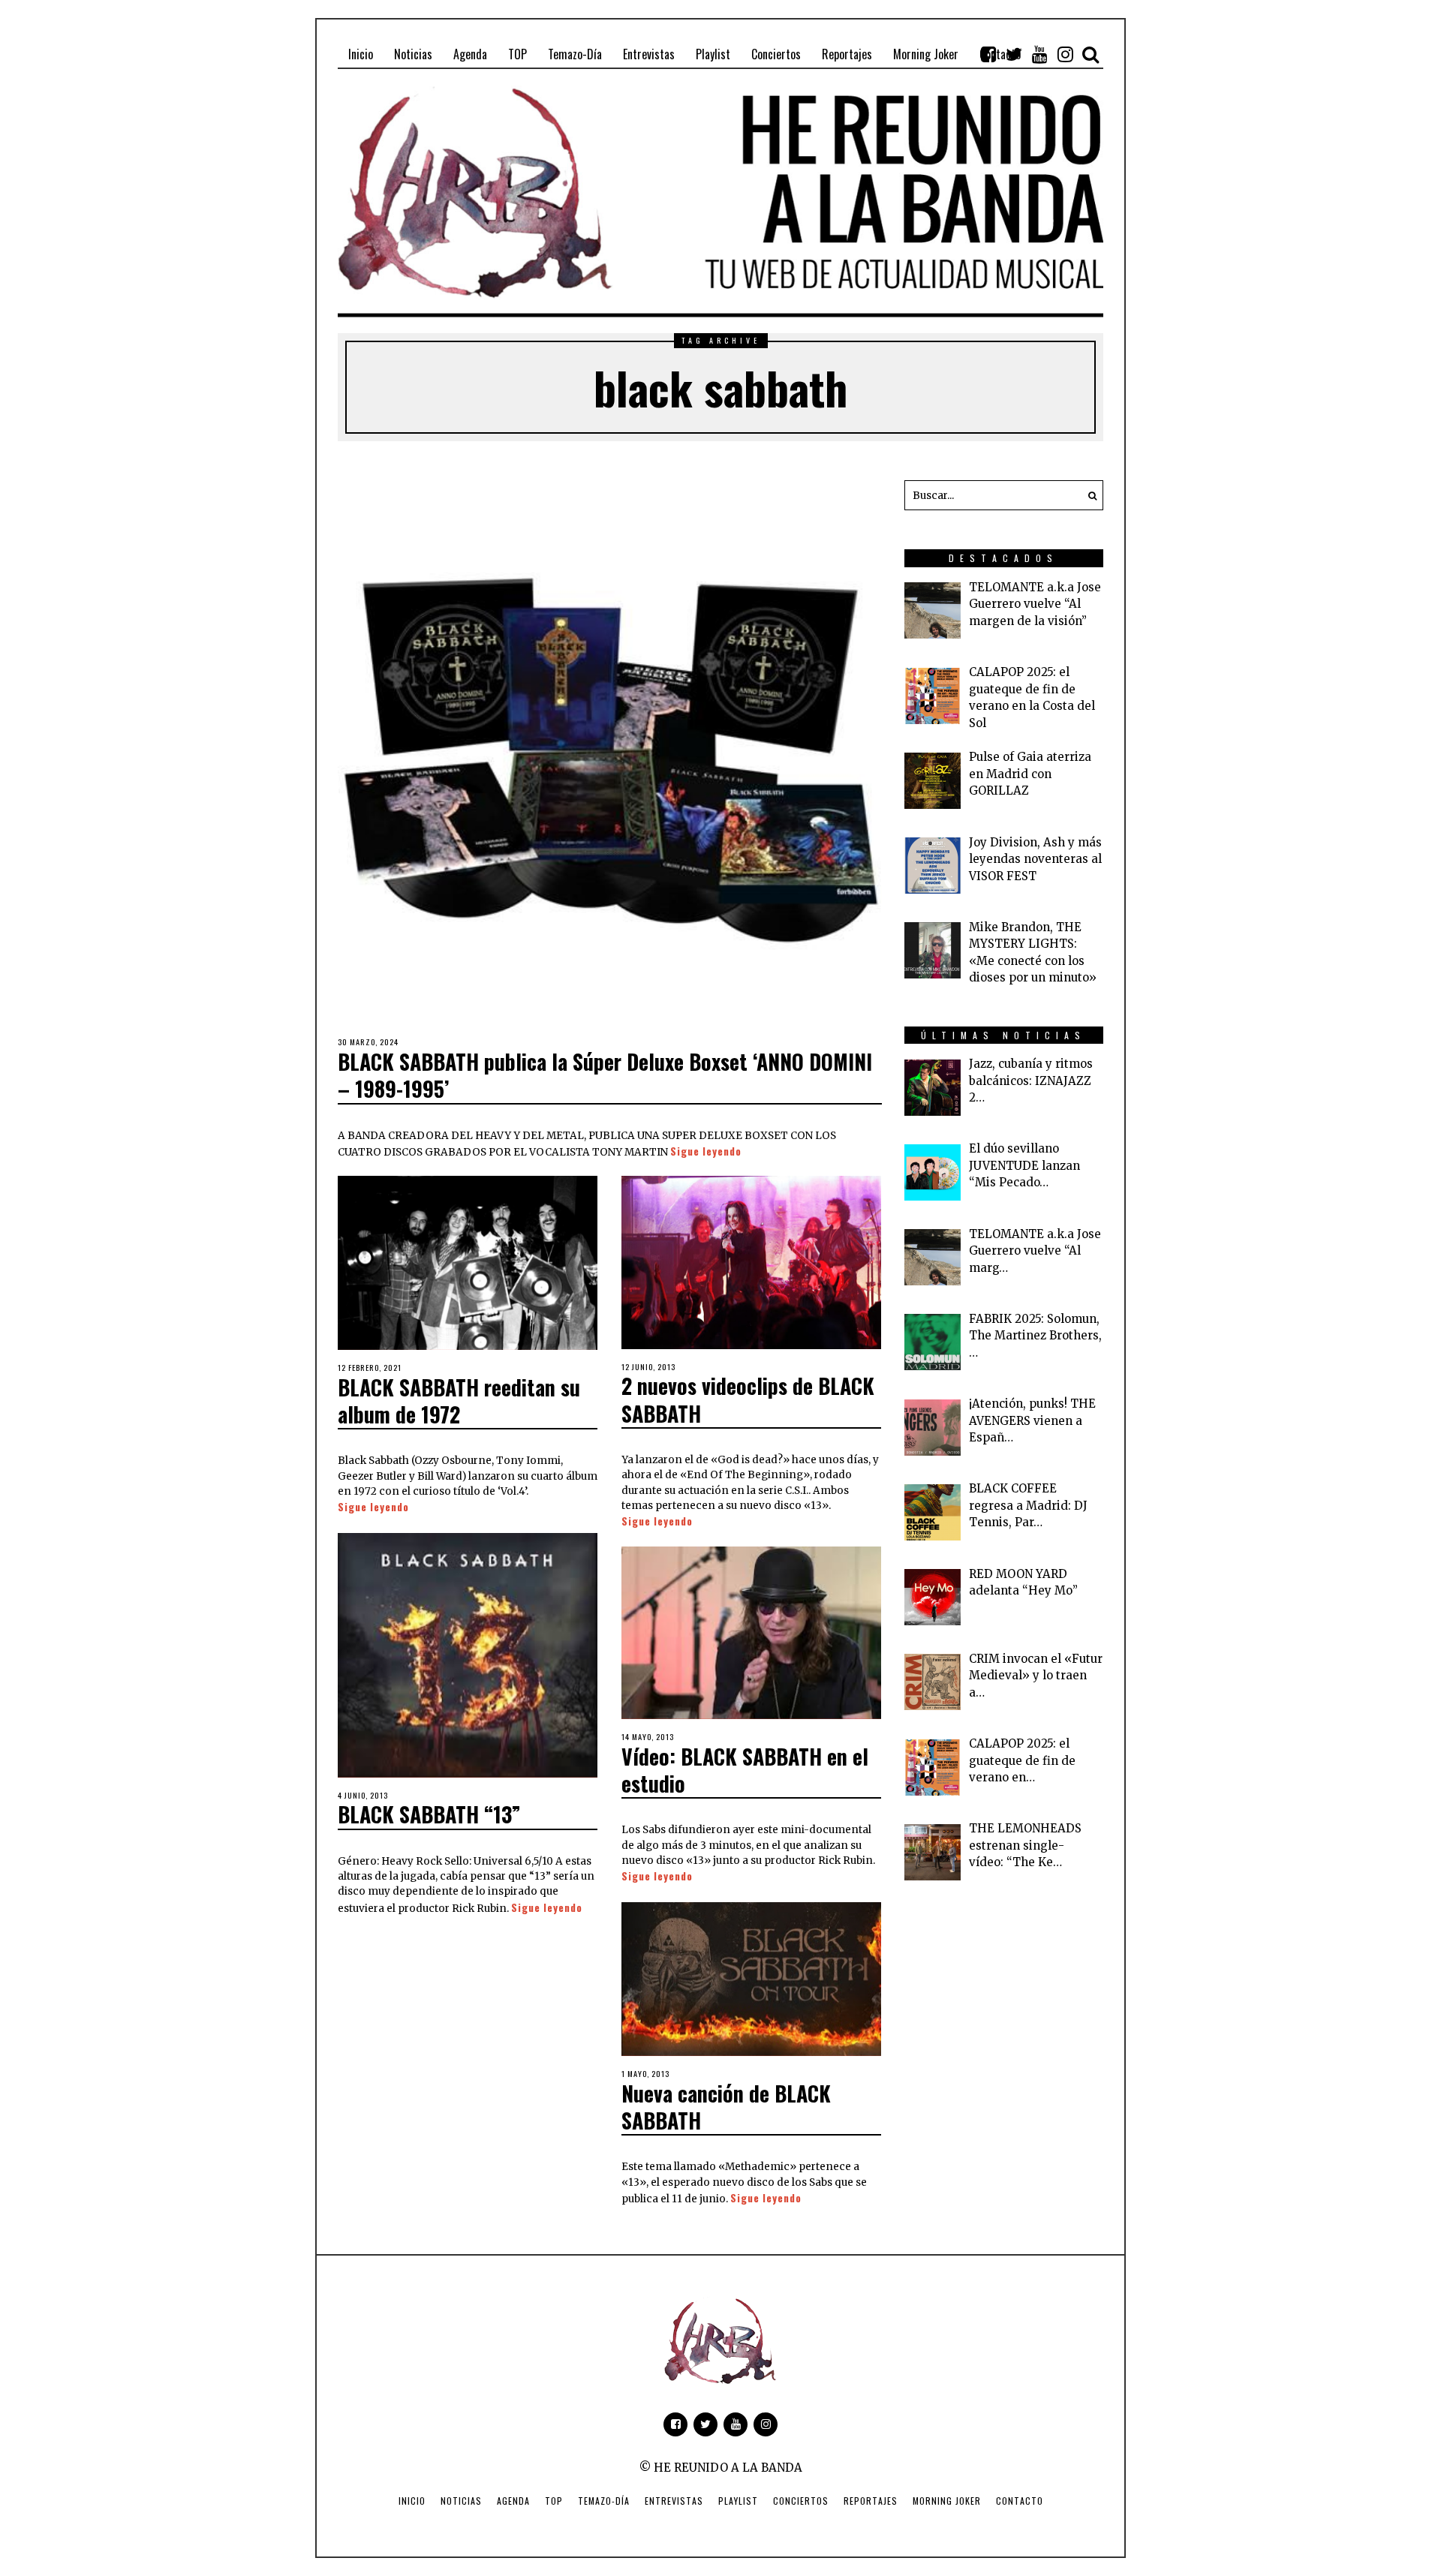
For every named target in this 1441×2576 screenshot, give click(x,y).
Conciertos (801, 2501)
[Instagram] (1065, 54)
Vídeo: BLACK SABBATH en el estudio (745, 1770)
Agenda (513, 2501)
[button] (1088, 495)
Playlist (738, 2501)
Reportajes (871, 2501)
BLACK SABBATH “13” (429, 1814)
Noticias (461, 2501)
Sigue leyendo (706, 1151)
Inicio (412, 2501)
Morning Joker (947, 2501)
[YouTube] (1039, 54)
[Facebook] (988, 54)
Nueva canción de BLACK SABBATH (726, 2107)
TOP (554, 2501)
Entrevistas (674, 2501)
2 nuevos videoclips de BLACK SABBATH (748, 1399)
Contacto (1020, 2501)
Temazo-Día (604, 2501)
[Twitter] (1014, 54)
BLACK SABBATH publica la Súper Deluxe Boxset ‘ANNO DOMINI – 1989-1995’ (605, 1075)
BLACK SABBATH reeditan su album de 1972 (459, 1401)
